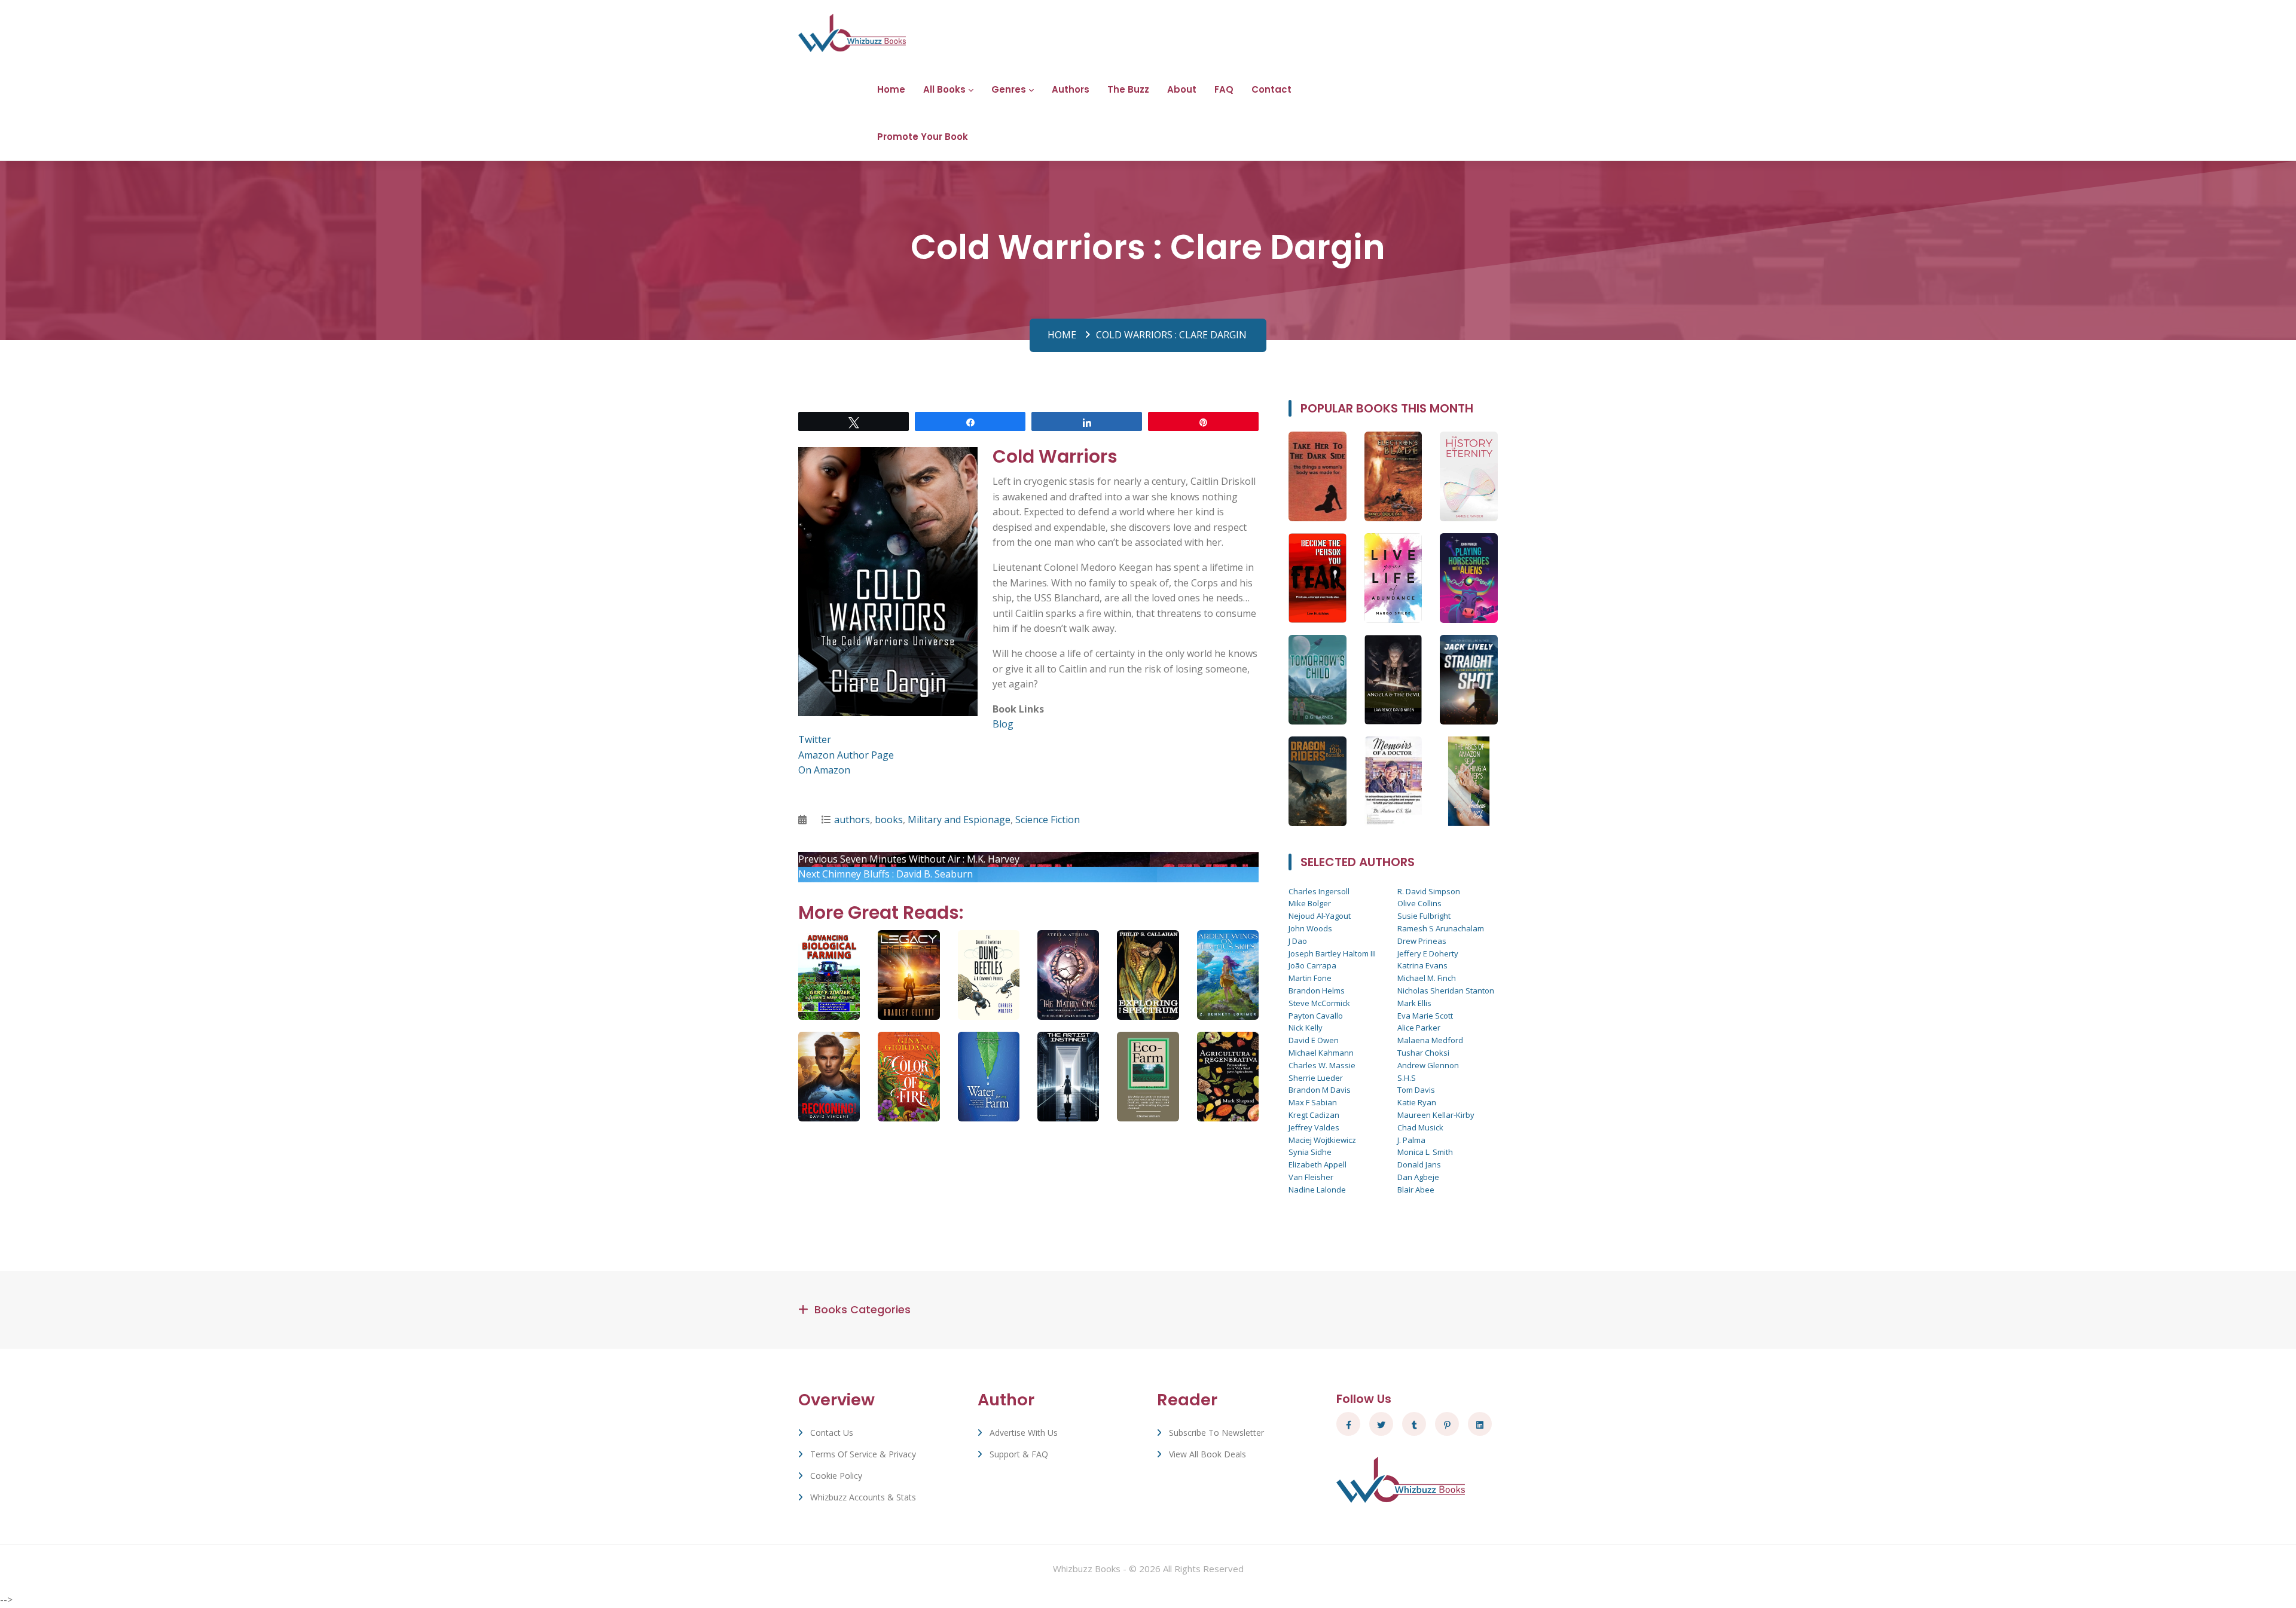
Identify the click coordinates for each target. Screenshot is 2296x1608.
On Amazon (824, 770)
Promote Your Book (923, 137)
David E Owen (1314, 1040)
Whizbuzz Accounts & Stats (863, 1497)
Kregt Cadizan (1314, 1115)
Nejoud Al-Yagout (1320, 916)
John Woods (1310, 928)
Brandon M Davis (1320, 1090)
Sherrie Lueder (1316, 1078)
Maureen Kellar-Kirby (1436, 1115)
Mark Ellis (1414, 1003)
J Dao (1298, 941)
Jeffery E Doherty (1428, 953)
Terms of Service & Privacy (863, 1454)
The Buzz (1128, 89)
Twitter (815, 739)
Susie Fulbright (1424, 916)
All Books (944, 89)
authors (852, 820)
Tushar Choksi (1423, 1053)
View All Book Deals (1207, 1454)
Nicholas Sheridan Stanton (1446, 991)
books (889, 820)
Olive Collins (1419, 903)
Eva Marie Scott (1425, 1016)
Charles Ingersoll (1319, 891)
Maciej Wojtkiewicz (1322, 1140)
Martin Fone (1310, 978)
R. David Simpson (1429, 891)
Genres (1009, 89)
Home (891, 89)
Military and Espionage (959, 820)
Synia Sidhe (1310, 1152)
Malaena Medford (1430, 1040)
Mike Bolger (1310, 903)
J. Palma (1411, 1140)
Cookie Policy (836, 1476)
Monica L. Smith (1425, 1152)
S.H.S (1407, 1078)
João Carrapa (1312, 965)
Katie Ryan (1417, 1102)
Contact (1271, 89)
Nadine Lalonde (1317, 1190)
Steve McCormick (1319, 1003)
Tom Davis (1416, 1090)
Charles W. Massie (1322, 1065)
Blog (1003, 724)
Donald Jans (1419, 1164)
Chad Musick (1420, 1127)
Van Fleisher (1311, 1177)
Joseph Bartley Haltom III (1332, 953)
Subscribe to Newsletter (1216, 1433)
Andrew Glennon (1428, 1065)
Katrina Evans (1422, 965)
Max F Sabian (1313, 1102)
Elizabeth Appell (1318, 1164)
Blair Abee (1416, 1190)
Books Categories (862, 1309)
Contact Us (832, 1433)
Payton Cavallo (1316, 1016)
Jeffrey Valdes (1314, 1127)
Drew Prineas (1422, 941)
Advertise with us (1024, 1433)
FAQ (1224, 89)
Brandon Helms (1317, 991)
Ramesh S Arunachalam (1441, 928)
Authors (1071, 89)
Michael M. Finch (1427, 978)
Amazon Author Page (846, 755)
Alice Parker (1419, 1028)
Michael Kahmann (1321, 1053)
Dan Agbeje (1418, 1177)
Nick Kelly (1306, 1028)
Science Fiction (1048, 820)
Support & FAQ (1019, 1454)
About (1182, 89)
